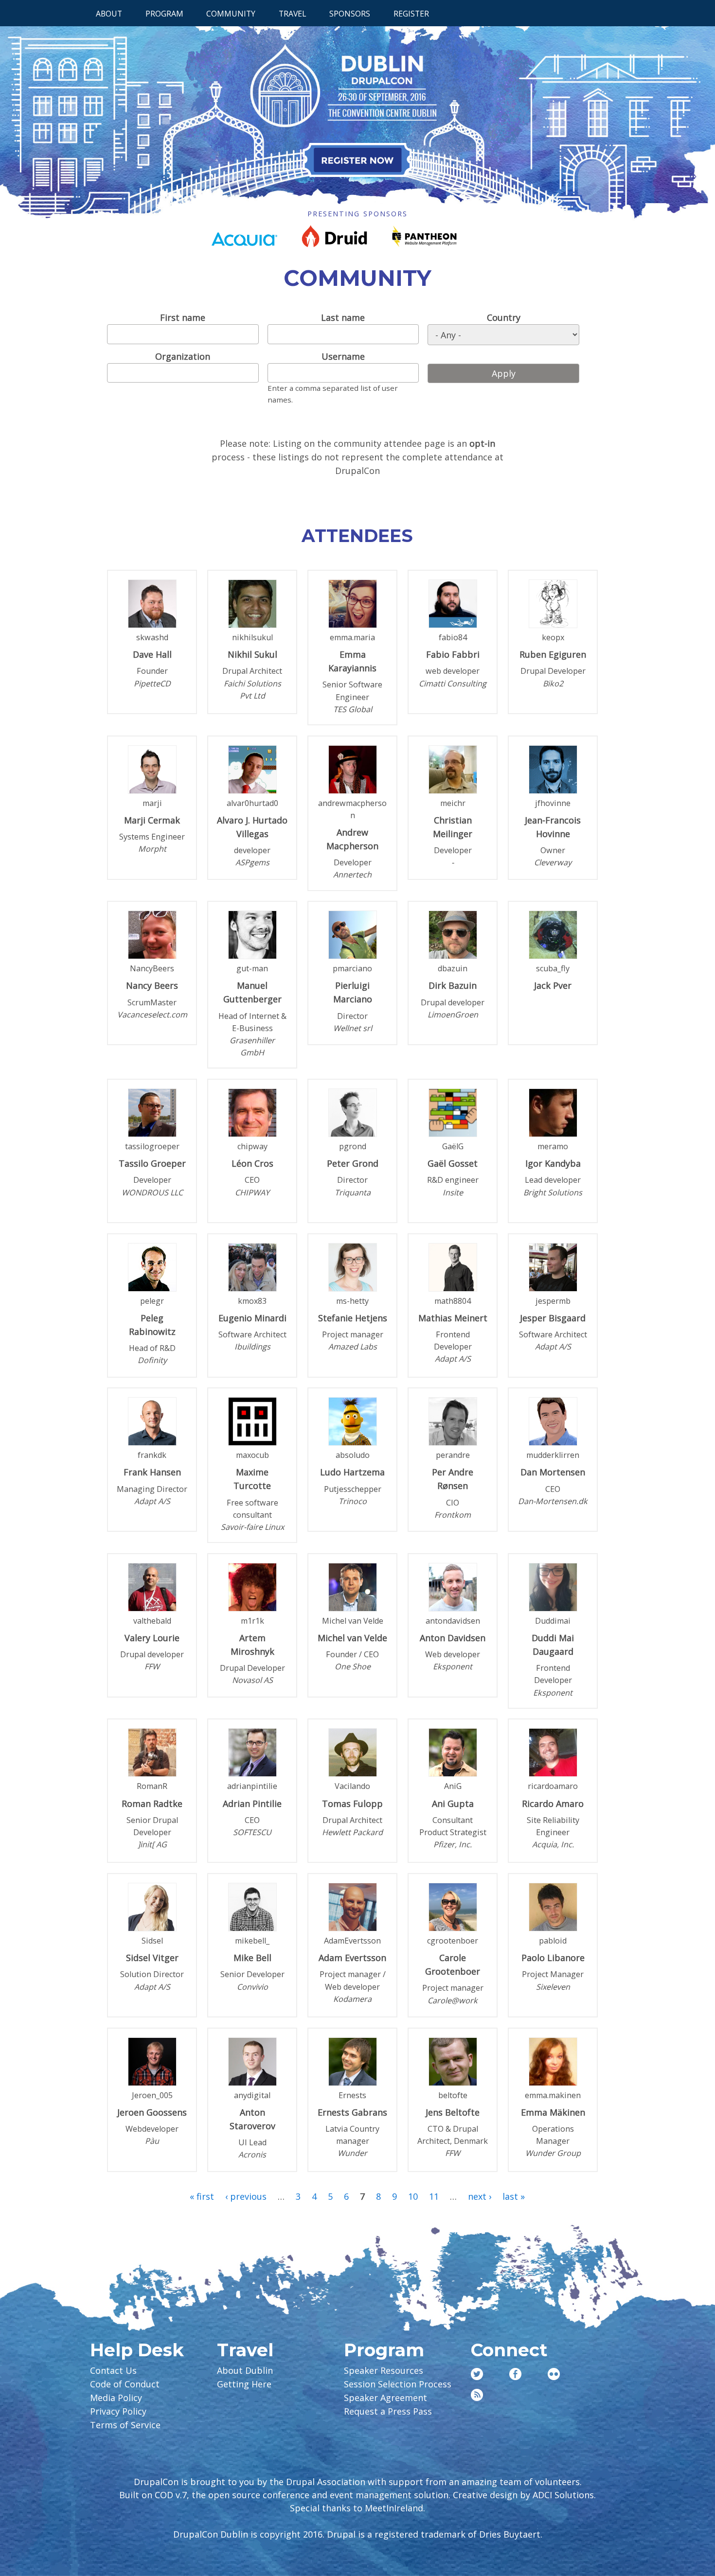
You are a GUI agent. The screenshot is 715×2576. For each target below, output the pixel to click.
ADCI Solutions (563, 2495)
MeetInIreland (394, 2508)
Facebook (515, 2374)
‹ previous (246, 2196)
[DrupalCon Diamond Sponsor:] (244, 243)
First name (183, 317)
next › (480, 2196)
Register (411, 14)
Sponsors (350, 14)
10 (413, 2196)
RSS (477, 2395)
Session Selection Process (398, 2384)
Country (504, 317)
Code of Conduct (125, 2384)
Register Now (357, 160)
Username (343, 356)
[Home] (357, 114)
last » (514, 2196)
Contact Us (113, 2370)
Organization (183, 356)
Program (164, 14)
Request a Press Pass (388, 2411)
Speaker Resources (384, 2370)
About (109, 14)
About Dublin (245, 2370)
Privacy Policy (118, 2411)
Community (231, 14)
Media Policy (116, 2398)
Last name (343, 317)
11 (434, 2196)
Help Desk (137, 2350)
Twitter (477, 2374)
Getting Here (244, 2384)
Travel (292, 14)
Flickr (554, 2374)
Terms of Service (125, 2425)
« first (202, 2196)
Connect (509, 2350)
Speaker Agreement (385, 2398)
